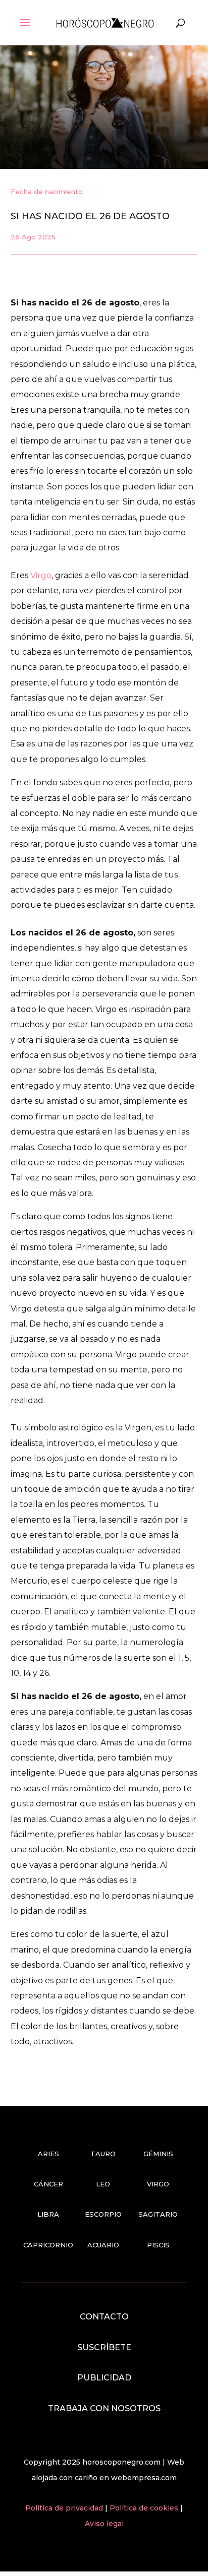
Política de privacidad (65, 2508)
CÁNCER (48, 2184)
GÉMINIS (158, 2154)
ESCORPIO (103, 2214)
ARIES (48, 2154)
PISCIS (158, 2245)
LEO (103, 2184)
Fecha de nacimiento (47, 192)
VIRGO (158, 2184)
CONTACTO (104, 2317)
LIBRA (48, 2214)
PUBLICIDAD (104, 2378)
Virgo (41, 575)
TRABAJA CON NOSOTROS (104, 2408)
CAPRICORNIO (48, 2245)
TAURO (103, 2154)
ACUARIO (103, 2245)
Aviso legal (104, 2524)
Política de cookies (145, 2508)
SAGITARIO (158, 2214)
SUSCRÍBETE (104, 2347)
